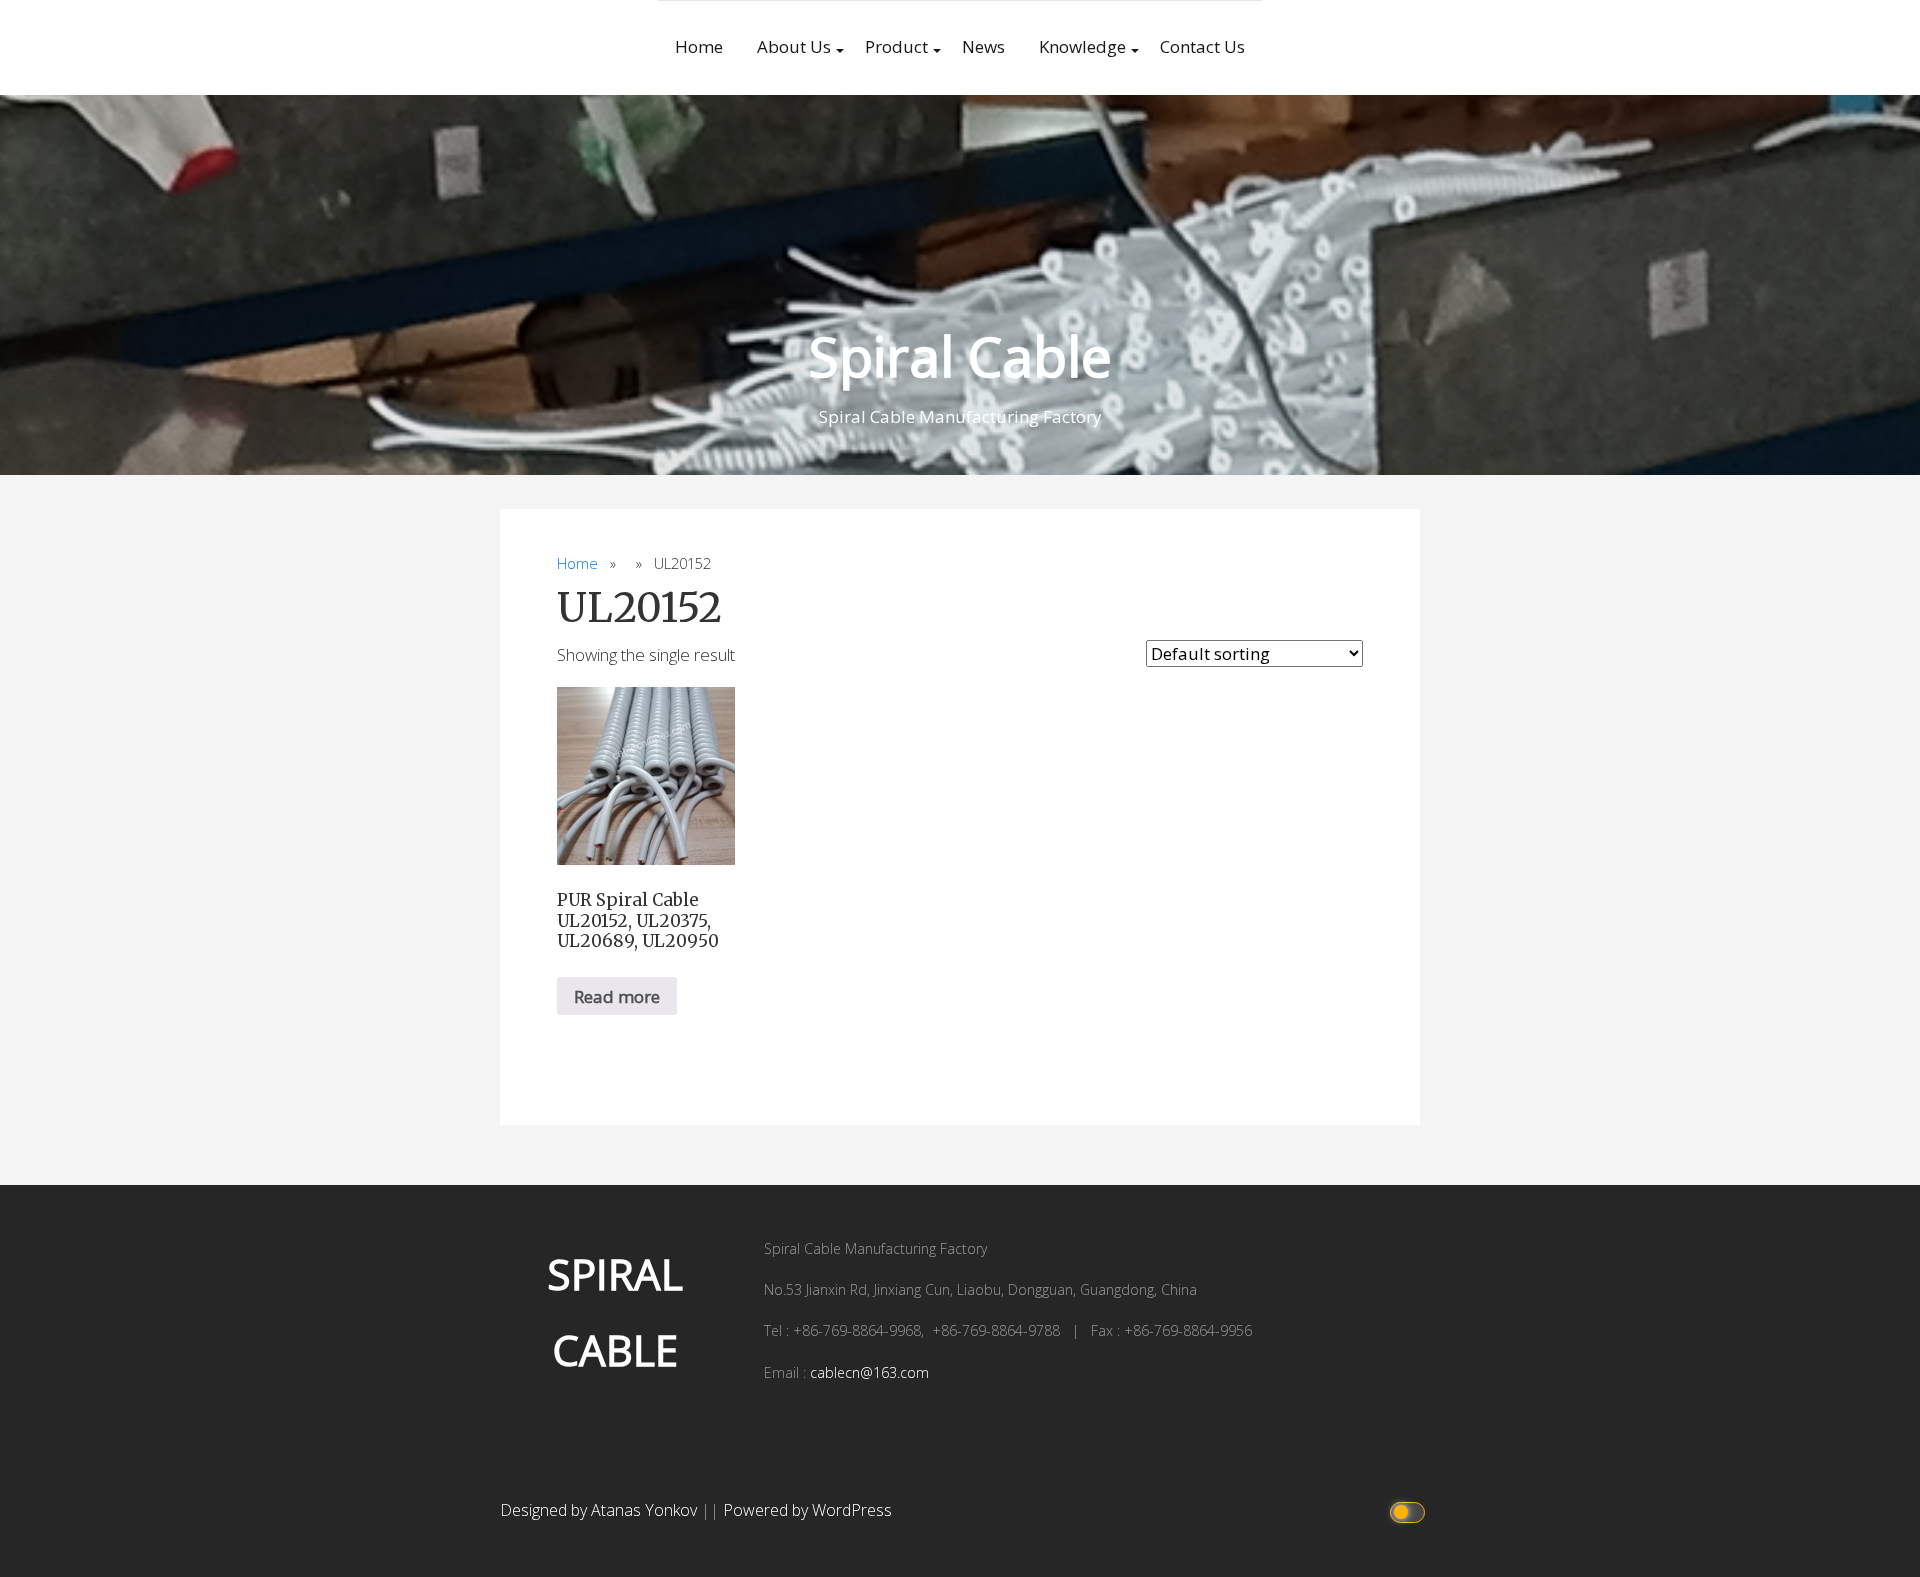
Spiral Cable (960, 355)
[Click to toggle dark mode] (1410, 1510)
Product (896, 46)
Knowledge (1082, 46)
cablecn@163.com (869, 1372)
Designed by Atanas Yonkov (600, 1510)
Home (699, 46)
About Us (794, 46)
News (983, 46)
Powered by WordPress (807, 1510)
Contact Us (1202, 46)
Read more (617, 996)
